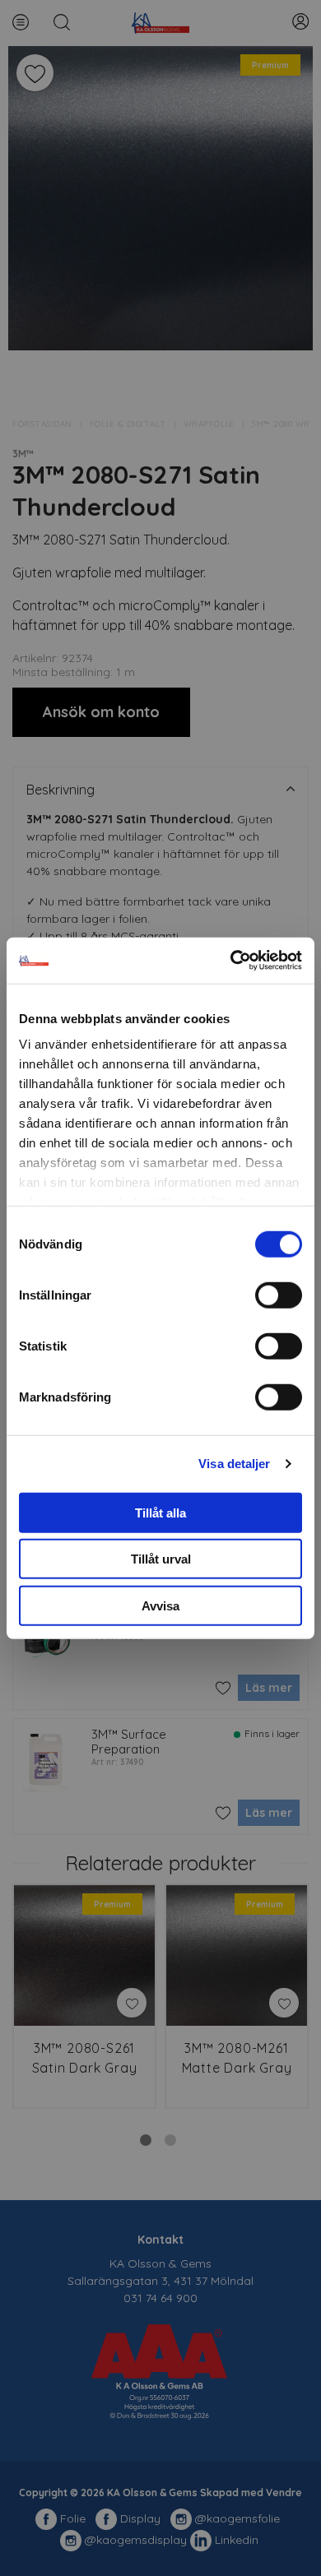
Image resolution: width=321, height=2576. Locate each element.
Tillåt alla (160, 1512)
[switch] (279, 1295)
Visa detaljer (234, 1464)
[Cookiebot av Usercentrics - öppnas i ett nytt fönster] (231, 961)
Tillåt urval (161, 1559)
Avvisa (160, 1605)
